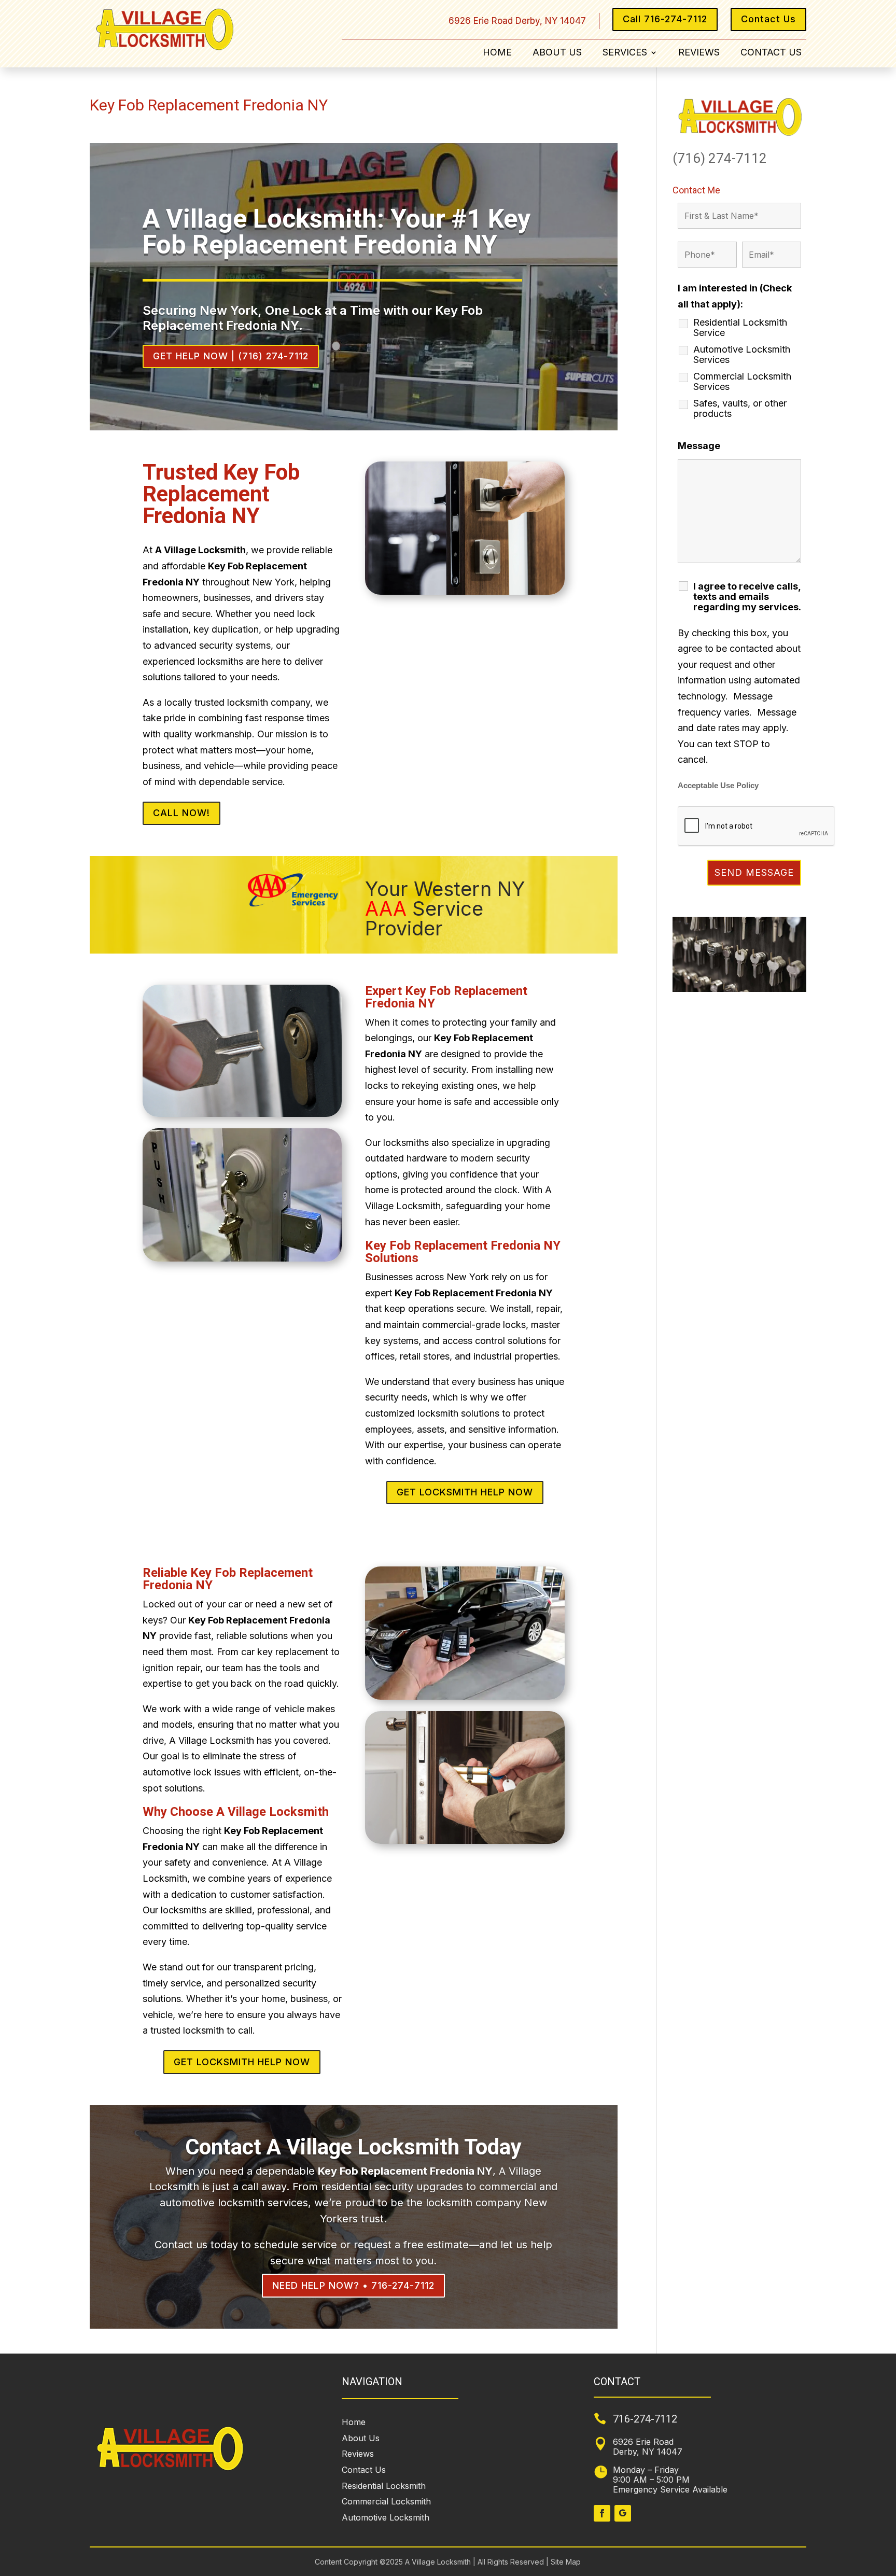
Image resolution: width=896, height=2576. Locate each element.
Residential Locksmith (384, 2486)
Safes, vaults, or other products (740, 409)
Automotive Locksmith (386, 2517)
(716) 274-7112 (720, 158)
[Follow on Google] (623, 2513)
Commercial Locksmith (386, 2501)
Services (625, 53)
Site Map (565, 2562)
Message (699, 446)
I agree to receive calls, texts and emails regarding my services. (747, 597)
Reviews (699, 53)
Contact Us (768, 19)
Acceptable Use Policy (718, 786)
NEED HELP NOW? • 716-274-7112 (353, 2285)
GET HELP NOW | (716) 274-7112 (231, 356)
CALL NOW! (181, 813)
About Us (557, 53)
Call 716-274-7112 (665, 19)
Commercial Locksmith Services (742, 382)
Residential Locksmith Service (740, 328)
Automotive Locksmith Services (742, 355)
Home (497, 53)
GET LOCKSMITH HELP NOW (465, 1492)
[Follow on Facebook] (602, 2513)
